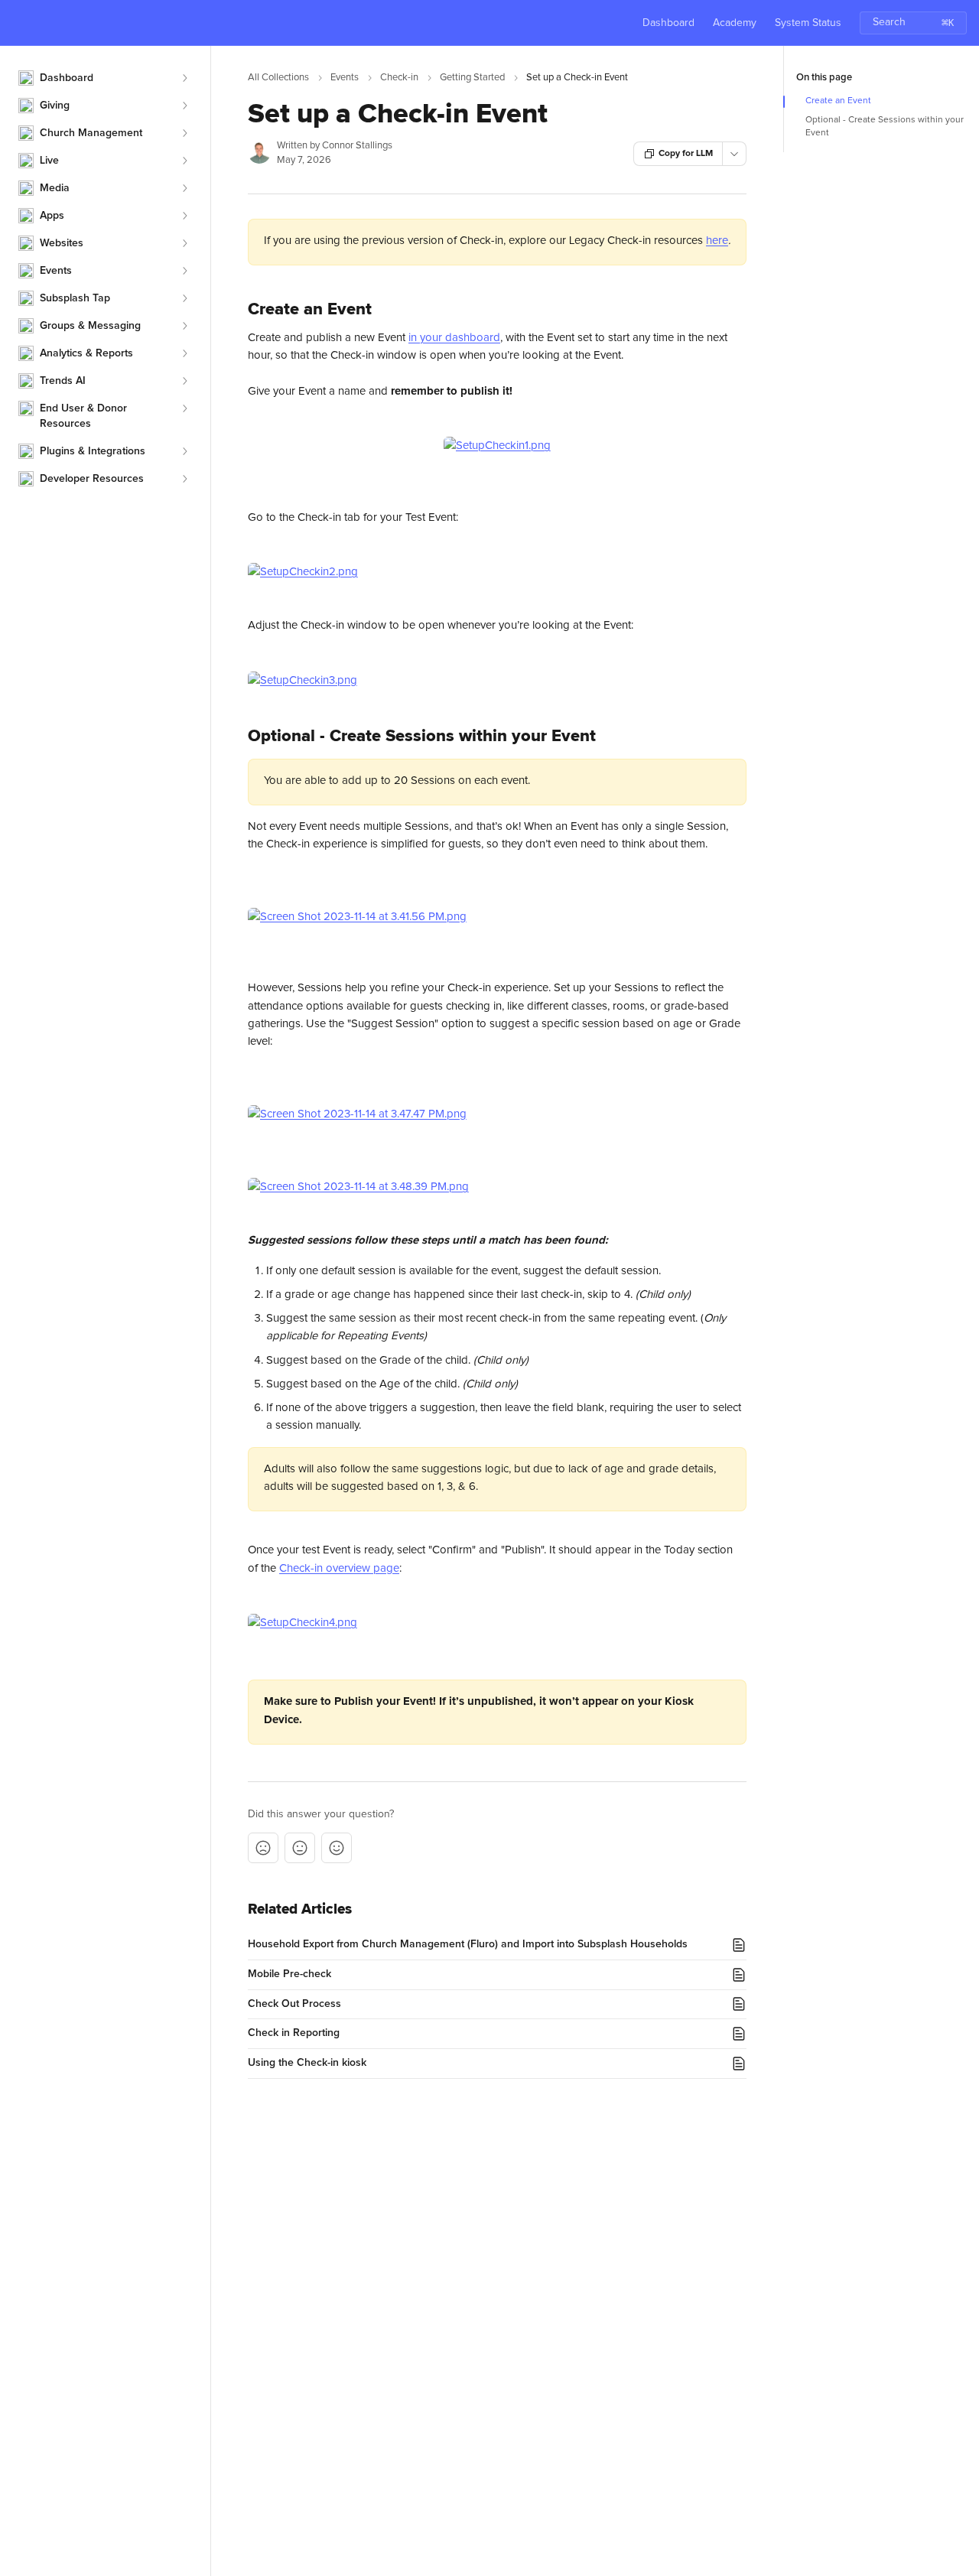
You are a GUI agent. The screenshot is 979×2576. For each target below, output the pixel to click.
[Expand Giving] (184, 106)
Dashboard (668, 23)
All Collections (278, 78)
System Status (808, 23)
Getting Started (472, 78)
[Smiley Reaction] (337, 1848)
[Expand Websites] (184, 243)
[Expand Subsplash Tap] (184, 298)
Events (345, 78)
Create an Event (838, 101)
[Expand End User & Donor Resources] (184, 408)
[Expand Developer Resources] (184, 479)
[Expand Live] (184, 161)
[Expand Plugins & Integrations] (184, 451)
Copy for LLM (686, 154)
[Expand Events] (184, 271)
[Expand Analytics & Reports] (184, 353)
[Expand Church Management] (184, 133)
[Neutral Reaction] (300, 1848)
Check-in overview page (339, 1568)
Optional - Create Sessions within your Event (885, 127)
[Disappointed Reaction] (263, 1848)
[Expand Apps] (184, 216)
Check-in (399, 78)
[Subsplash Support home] (15, 23)
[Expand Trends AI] (184, 381)
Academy (735, 23)
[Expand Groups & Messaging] (184, 326)
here (717, 241)
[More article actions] (734, 154)
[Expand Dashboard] (184, 78)
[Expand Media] (184, 188)
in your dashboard (454, 338)
